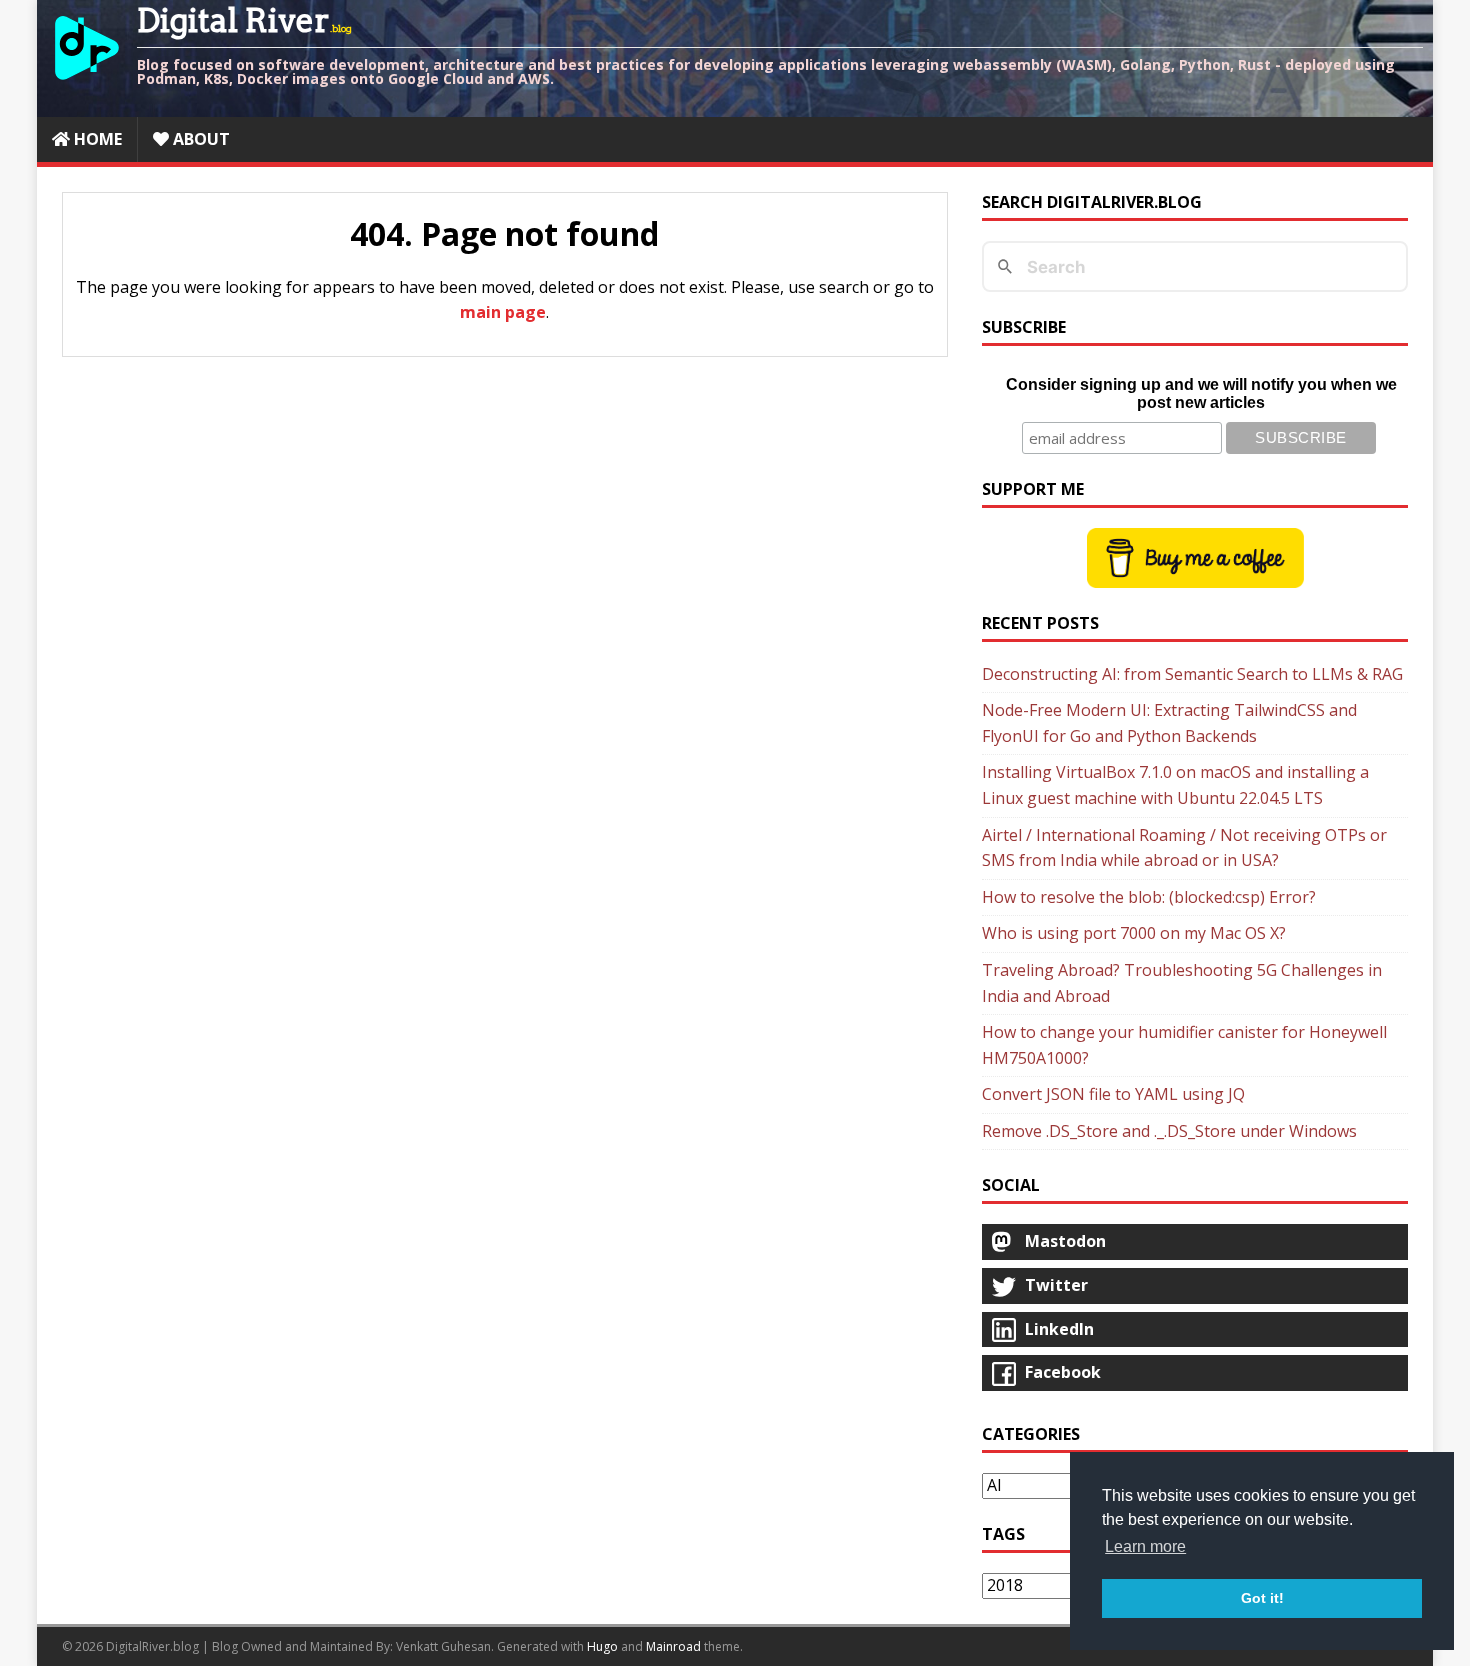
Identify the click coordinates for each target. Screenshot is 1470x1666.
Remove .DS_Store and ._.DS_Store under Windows (1169, 1131)
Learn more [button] (1145, 1546)
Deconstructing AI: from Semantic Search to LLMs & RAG (1192, 674)
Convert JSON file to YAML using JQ (1113, 1094)
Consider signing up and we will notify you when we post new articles (1201, 393)
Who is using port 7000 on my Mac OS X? (1134, 933)
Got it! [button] (1262, 1598)
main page (503, 312)
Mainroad (673, 1646)
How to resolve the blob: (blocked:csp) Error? (1149, 897)
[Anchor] (68, 288)
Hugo (602, 1646)
